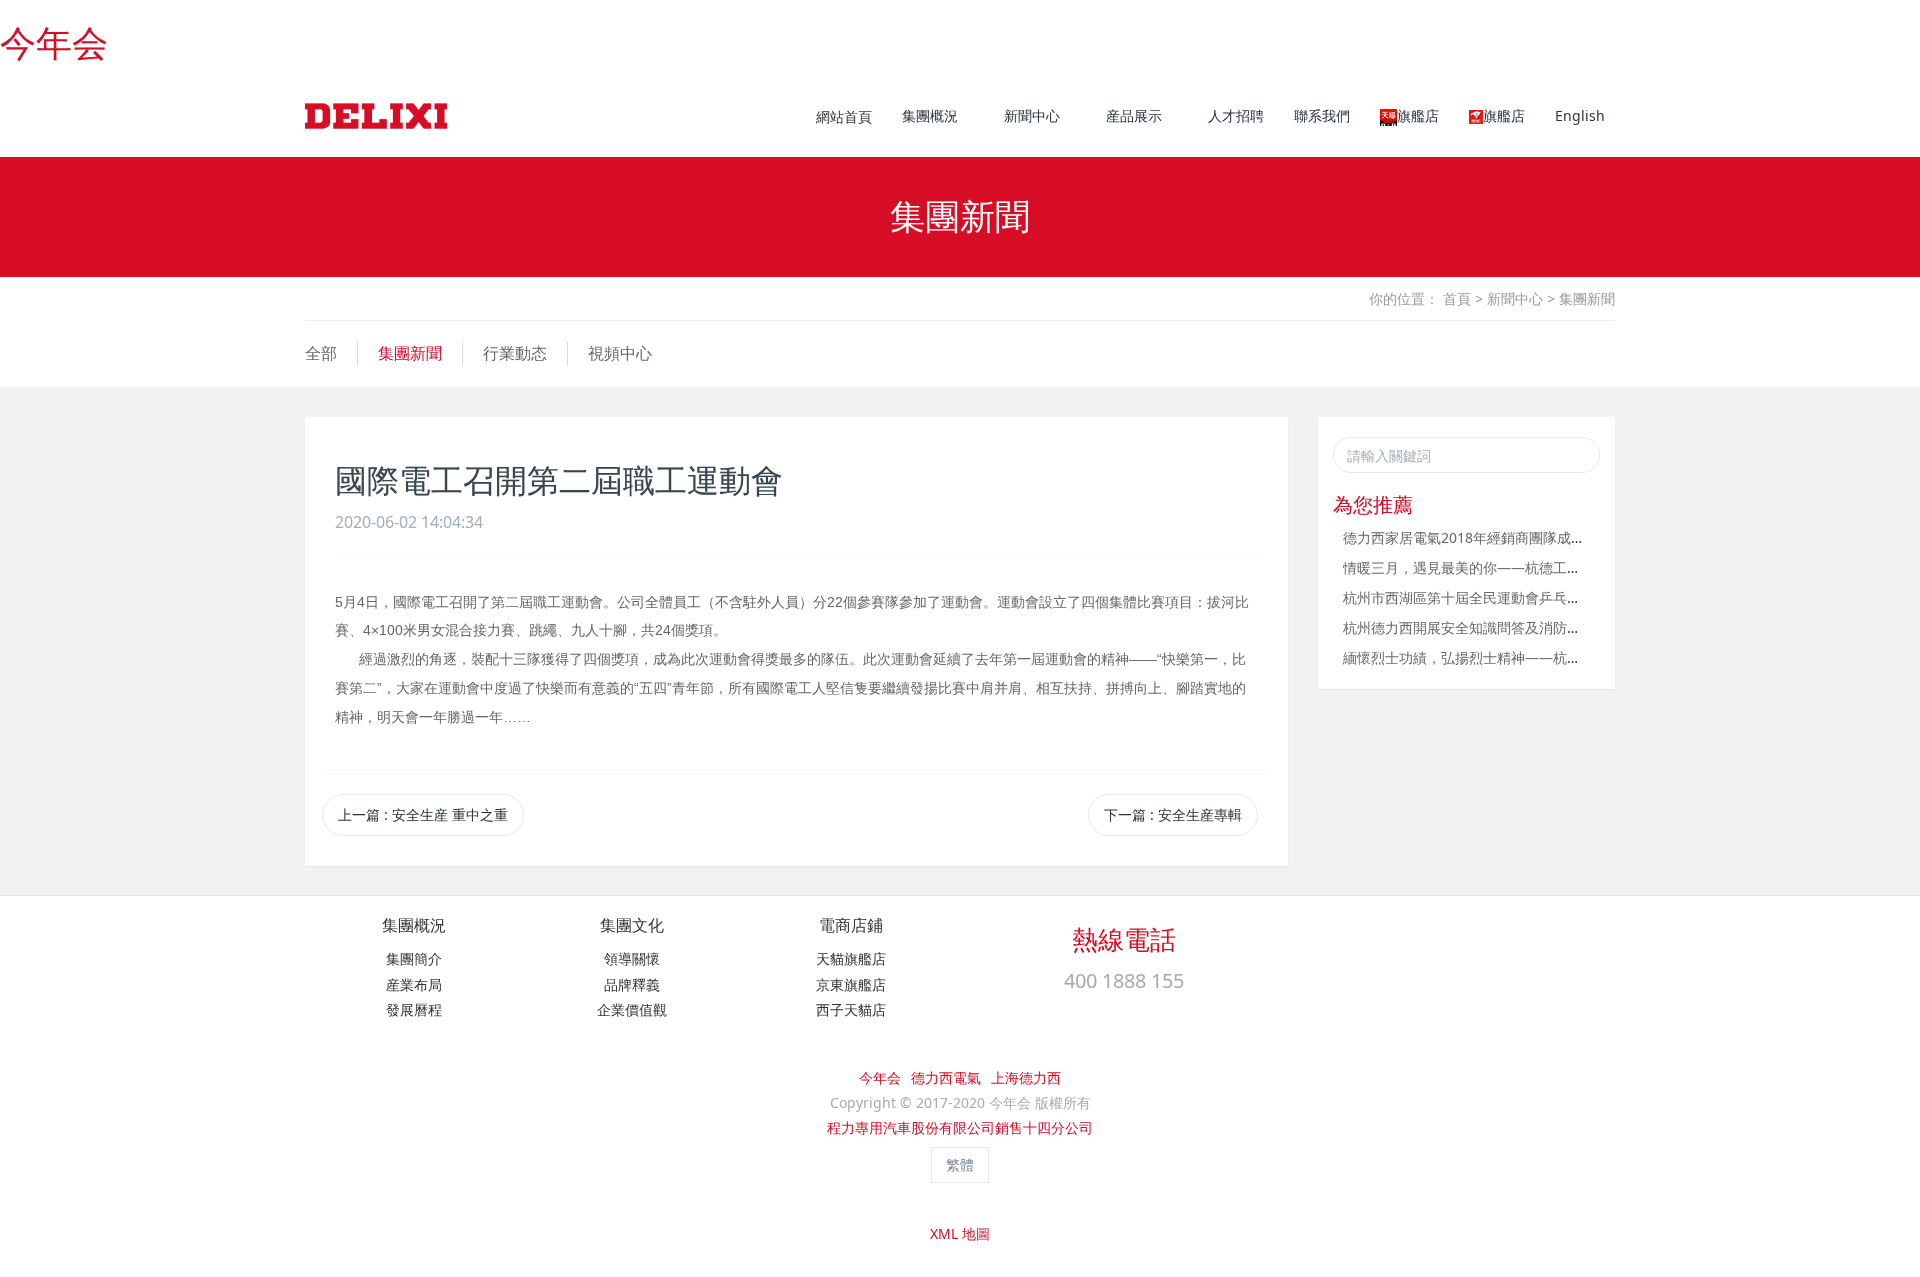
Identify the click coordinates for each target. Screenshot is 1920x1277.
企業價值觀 (632, 1009)
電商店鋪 (851, 925)
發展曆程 (414, 1009)
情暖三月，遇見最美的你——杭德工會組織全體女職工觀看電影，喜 (1553, 567)
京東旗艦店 (851, 984)
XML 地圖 (960, 1233)
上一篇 (423, 814)
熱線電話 (1124, 939)
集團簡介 (414, 958)
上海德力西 (1026, 1077)
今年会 (54, 43)
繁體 (960, 1164)
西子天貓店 (851, 1009)
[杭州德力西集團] (376, 116)
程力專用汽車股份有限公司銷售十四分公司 (960, 1127)
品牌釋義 (632, 984)
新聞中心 (1515, 298)
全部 (321, 353)
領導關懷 (632, 958)
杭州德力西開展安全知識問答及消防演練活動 (1483, 627)
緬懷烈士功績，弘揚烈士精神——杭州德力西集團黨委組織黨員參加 (1553, 657)
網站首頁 (844, 116)
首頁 (1457, 298)
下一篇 (1173, 814)
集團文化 (632, 925)
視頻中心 (620, 353)
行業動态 (515, 353)
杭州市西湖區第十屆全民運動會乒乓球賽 (1469, 597)
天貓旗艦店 (851, 958)
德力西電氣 (946, 1077)
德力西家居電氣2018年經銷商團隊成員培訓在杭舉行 (1506, 537)
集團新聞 (1587, 298)
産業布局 (414, 984)
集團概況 (414, 925)
